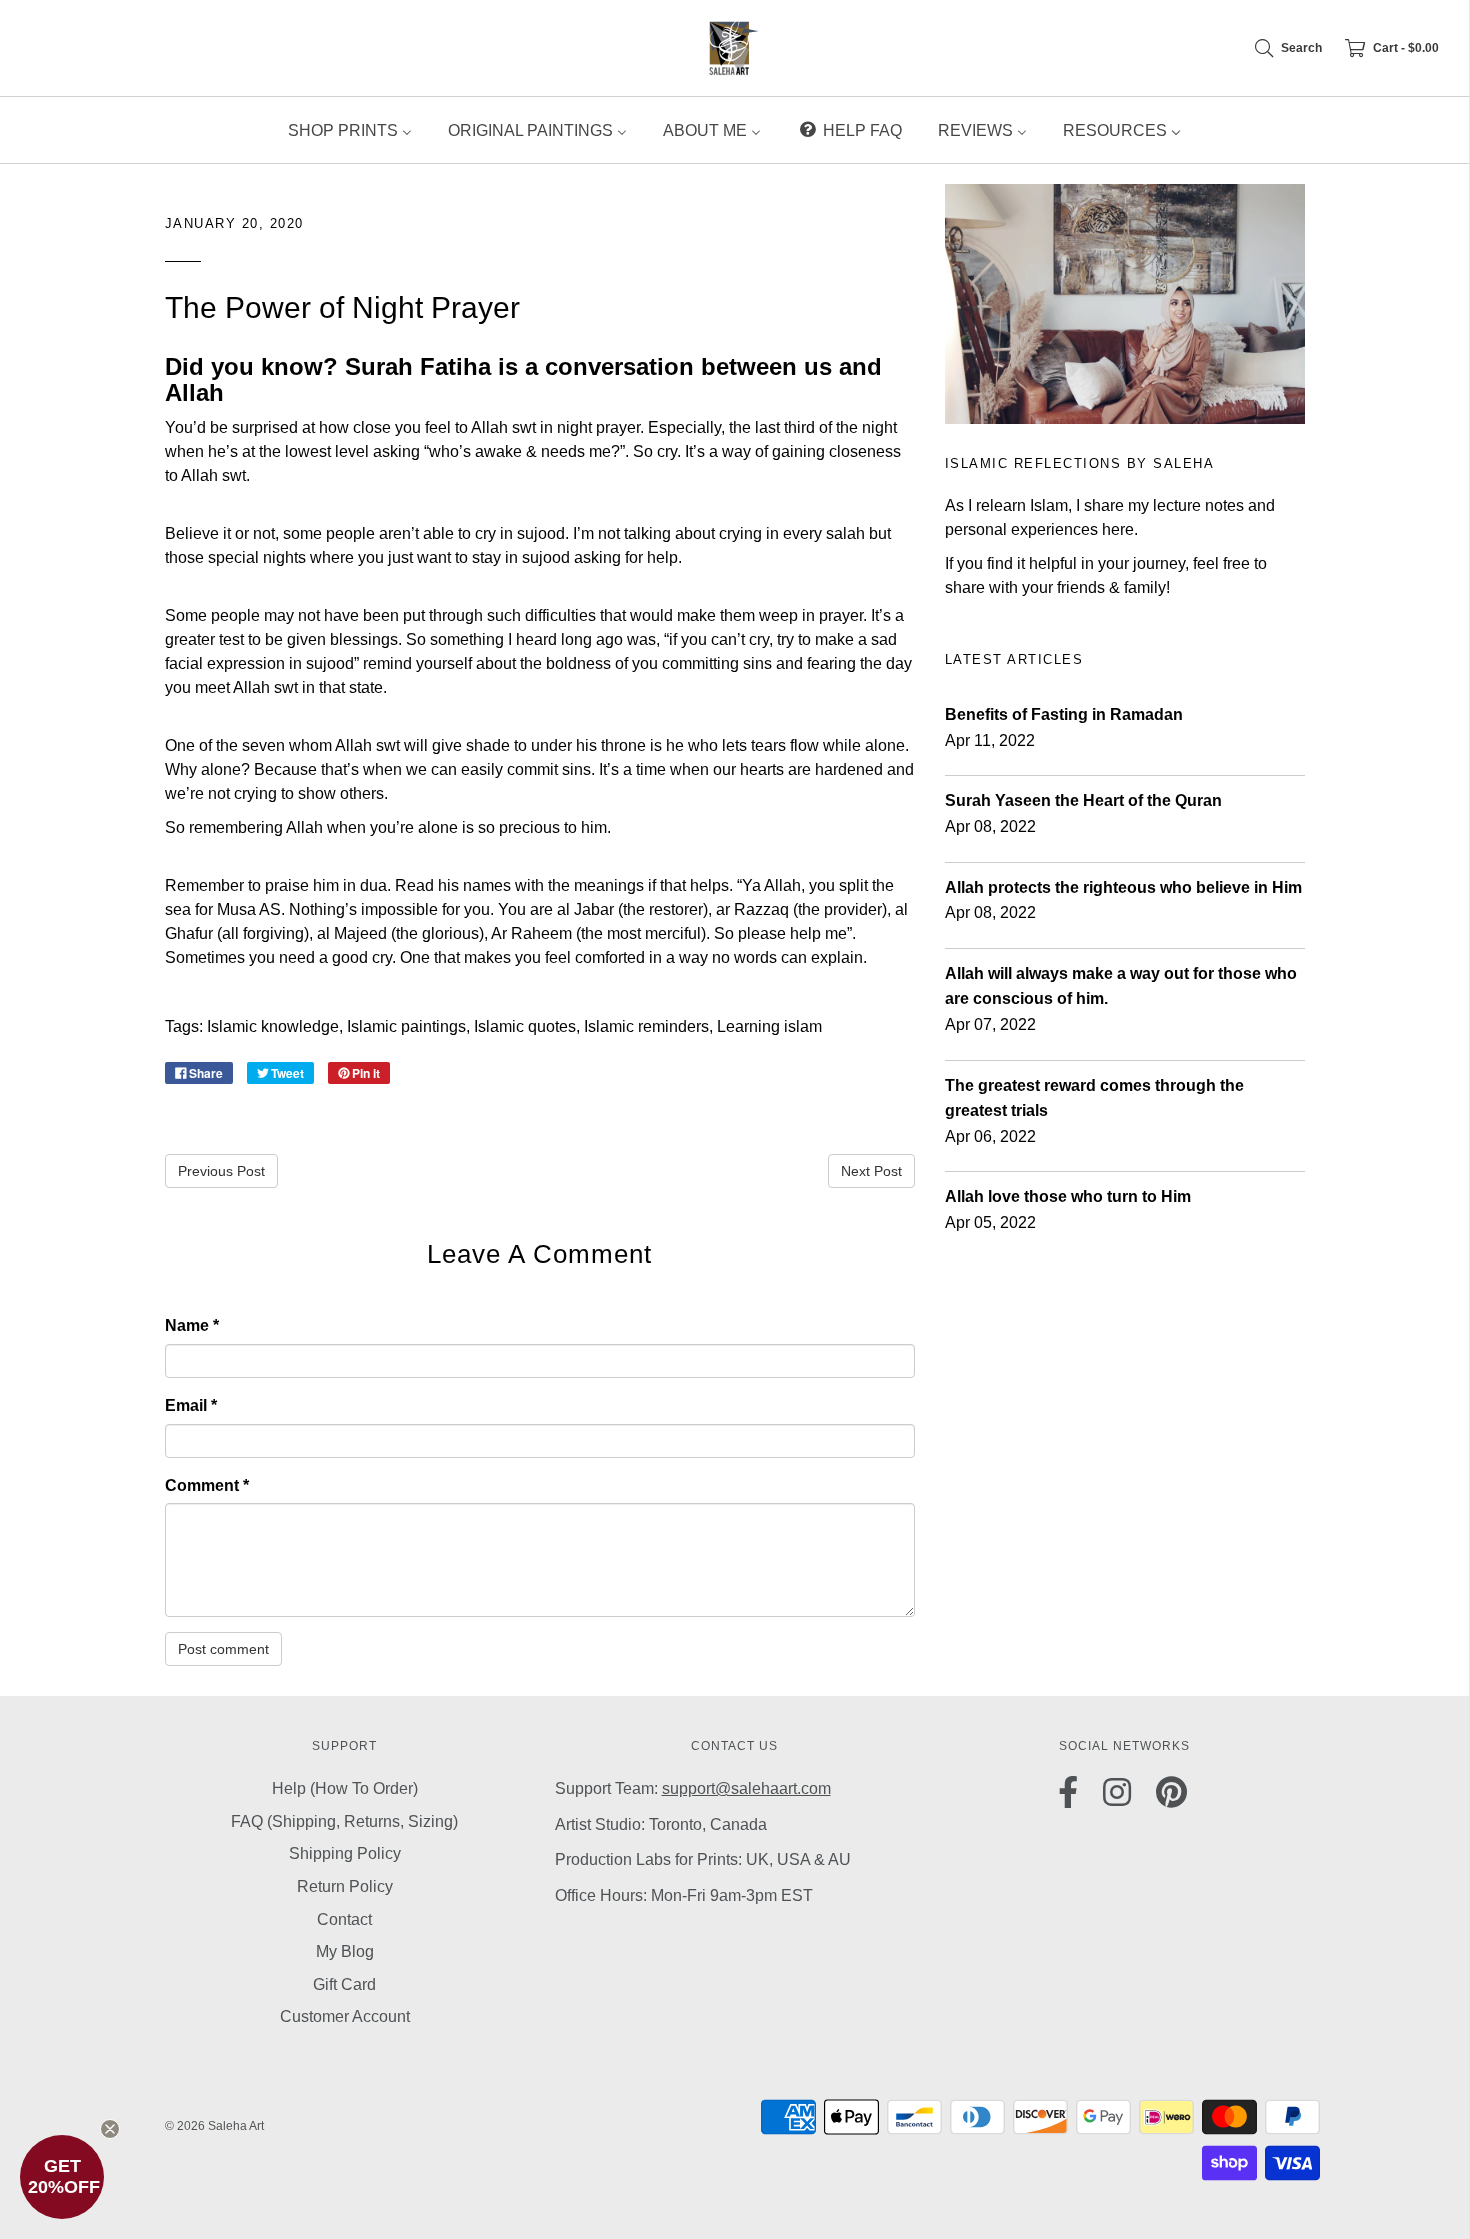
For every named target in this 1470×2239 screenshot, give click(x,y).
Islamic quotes (525, 1026)
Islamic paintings (406, 1026)
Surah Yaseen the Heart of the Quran (1083, 800)
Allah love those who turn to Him (1068, 1196)
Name (192, 1325)
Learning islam (769, 1026)
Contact (344, 1919)
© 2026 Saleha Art (214, 2126)
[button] (62, 2177)
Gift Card (344, 1984)
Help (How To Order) (345, 1788)
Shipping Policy (345, 1853)
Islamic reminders (646, 1026)
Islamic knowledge (273, 1026)
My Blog (345, 1951)
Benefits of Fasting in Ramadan (1064, 714)
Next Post (871, 1171)
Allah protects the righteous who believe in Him (1123, 887)
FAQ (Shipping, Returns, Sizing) (344, 1821)
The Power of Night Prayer (342, 307)
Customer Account (345, 2016)
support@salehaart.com (746, 1788)
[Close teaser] (110, 2129)
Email (191, 1405)
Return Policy (345, 1886)
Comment (207, 1485)
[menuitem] (350, 130)
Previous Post (221, 1171)
